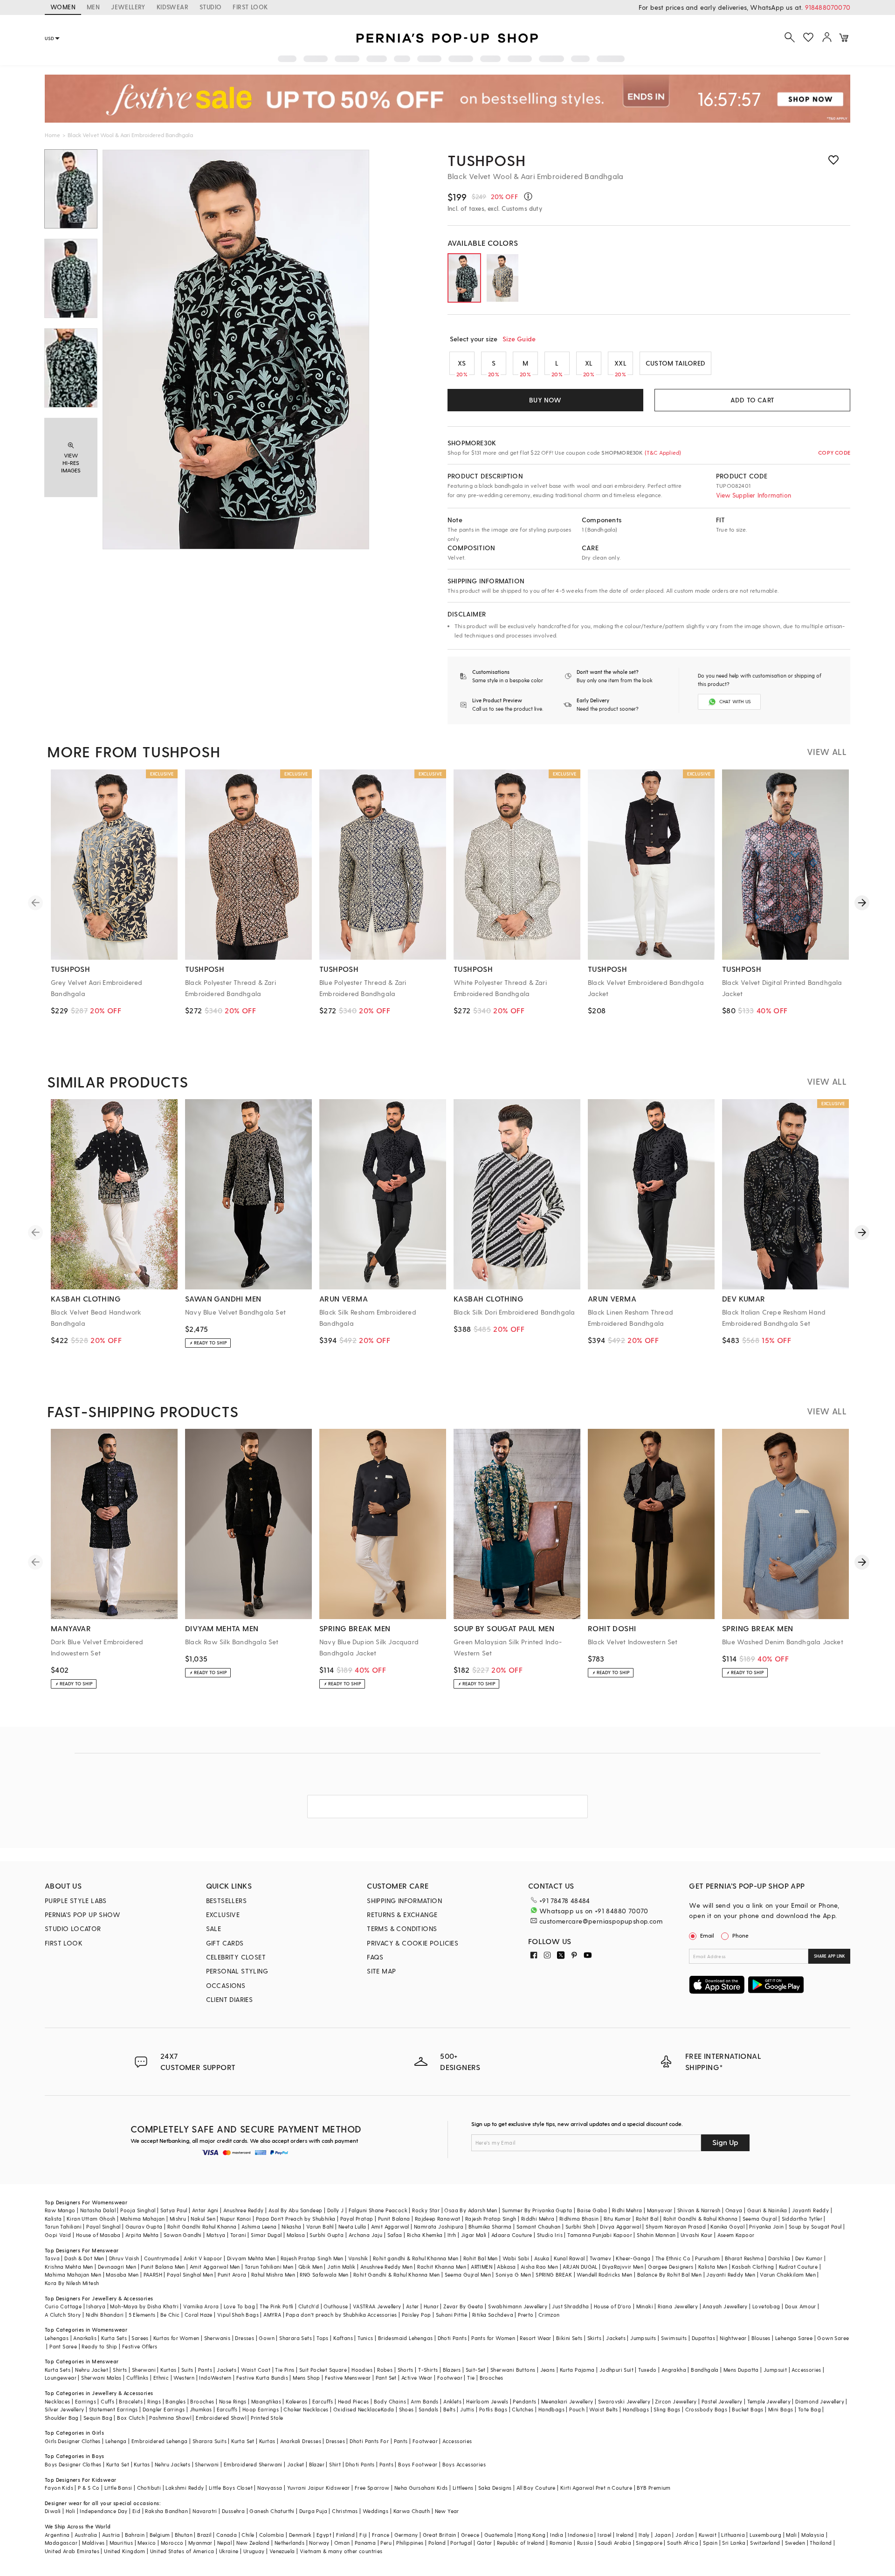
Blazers (452, 2370)
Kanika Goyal (727, 2226)
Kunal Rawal (569, 2258)
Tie (471, 2378)
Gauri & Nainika (767, 2210)
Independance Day (103, 2511)
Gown (267, 2338)
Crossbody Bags (706, 2409)
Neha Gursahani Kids (421, 2488)
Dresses (244, 2338)
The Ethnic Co (673, 2258)
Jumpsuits (643, 2338)
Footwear (450, 2378)
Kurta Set (243, 2441)
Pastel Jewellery (722, 2401)
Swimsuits (674, 2338)
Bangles (176, 2401)
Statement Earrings (114, 2409)
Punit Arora (232, 2275)
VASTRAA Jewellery (377, 2306)
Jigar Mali (474, 2235)
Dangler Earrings (164, 2409)
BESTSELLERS (226, 1901)
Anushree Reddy (244, 2210)
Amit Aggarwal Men (215, 2267)
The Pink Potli (277, 2306)
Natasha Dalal (98, 2210)
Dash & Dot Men (84, 2258)
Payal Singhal (103, 2226)
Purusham (707, 2258)
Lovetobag (766, 2306)
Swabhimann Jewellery (518, 2306)
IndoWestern (215, 2378)
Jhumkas (201, 2409)
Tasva (52, 2258)
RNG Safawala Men (324, 2275)
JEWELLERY (128, 7)
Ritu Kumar (617, 2219)
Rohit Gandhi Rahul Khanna (202, 2226)
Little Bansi (118, 2488)
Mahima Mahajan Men (73, 2275)
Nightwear (733, 2338)
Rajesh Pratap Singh (491, 2219)
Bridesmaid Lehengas (406, 2338)
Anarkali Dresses (301, 2441)
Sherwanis (217, 2338)
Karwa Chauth (412, 2511)
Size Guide (519, 339)
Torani (238, 2235)
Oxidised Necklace (357, 2409)
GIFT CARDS (225, 1943)
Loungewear (61, 2378)
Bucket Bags (747, 2409)
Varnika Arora (201, 2306)
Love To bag (239, 2306)
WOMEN (63, 7)
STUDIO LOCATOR (73, 1929)
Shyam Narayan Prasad (676, 2226)
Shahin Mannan (656, 2235)
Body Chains (390, 2401)
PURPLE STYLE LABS (76, 1901)
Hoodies (362, 2370)
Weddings (375, 2511)
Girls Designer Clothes (73, 2441)
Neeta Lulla (352, 2226)
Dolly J (336, 2210)
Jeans (548, 2370)
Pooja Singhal (138, 2210)
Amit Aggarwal (390, 2226)
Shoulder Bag (62, 2418)
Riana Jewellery (678, 2306)
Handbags (551, 2409)
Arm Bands (425, 2401)
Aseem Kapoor (736, 2235)
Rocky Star (426, 2210)
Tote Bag (809, 2409)
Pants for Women (493, 2338)
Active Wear (417, 2378)
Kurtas (168, 2370)
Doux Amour (801, 2306)
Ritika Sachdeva (493, 2315)
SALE (214, 1929)
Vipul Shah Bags (238, 2315)
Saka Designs (495, 2488)
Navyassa (270, 2488)
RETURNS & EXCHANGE (402, 1915)
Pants (205, 2370)
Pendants (524, 2401)
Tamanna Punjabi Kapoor (600, 2235)
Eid (136, 2511)
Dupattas (703, 2338)
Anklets (452, 2401)
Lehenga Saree (794, 2338)
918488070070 (828, 7)
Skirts (594, 2338)
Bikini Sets (569, 2338)
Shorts (406, 2370)
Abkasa (506, 2267)
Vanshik (358, 2258)
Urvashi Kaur (697, 2235)
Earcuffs (323, 2401)
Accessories (806, 2370)
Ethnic (161, 2378)
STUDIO (210, 7)
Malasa (296, 2235)
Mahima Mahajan (143, 2219)
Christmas (345, 2511)
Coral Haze (199, 2315)
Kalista (53, 2219)
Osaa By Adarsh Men (471, 2210)
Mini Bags (781, 2409)
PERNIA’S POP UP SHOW (83, 1915)
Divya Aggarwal (620, 2226)
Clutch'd (309, 2306)
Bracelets (131, 2401)
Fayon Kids (59, 2488)
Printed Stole (267, 2418)
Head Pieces (353, 2401)
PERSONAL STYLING (237, 1971)
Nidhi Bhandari (105, 2315)
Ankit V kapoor (203, 2258)
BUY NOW (545, 400)
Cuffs (107, 2401)
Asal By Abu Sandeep (296, 2210)
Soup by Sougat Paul (815, 2226)
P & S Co (89, 2488)
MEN (93, 7)
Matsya (216, 2235)
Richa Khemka (425, 2235)
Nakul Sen (203, 2219)
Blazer (317, 2464)
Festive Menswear (348, 2378)
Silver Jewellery (64, 2409)
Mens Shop (306, 2378)
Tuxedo (647, 2370)
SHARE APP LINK (830, 1956)
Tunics (365, 2338)
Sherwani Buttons (513, 2370)
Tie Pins (285, 2370)
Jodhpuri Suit (616, 2370)
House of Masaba (98, 2235)
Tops (323, 2338)
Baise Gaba (592, 2210)
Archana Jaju (366, 2235)
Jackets (616, 2338)
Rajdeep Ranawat (438, 2219)
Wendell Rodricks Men (604, 2275)
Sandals (429, 2409)
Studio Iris (550, 2235)
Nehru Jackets (172, 2464)
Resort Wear (535, 2338)
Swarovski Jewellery (624, 2401)
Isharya (96, 2306)
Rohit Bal (647, 2219)
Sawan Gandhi (183, 2235)
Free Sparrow (372, 2488)
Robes (385, 2370)
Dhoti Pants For (369, 2441)
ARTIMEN (482, 2267)
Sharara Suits (210, 2441)
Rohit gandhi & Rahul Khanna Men (416, 2258)
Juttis (467, 2409)
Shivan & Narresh (699, 2210)
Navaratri (205, 2511)
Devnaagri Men (117, 2267)
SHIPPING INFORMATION (404, 1901)
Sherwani (144, 2370)
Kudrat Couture (799, 2267)
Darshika (779, 2258)
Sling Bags (667, 2409)
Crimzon (549, 2315)
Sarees (140, 2338)
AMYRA (272, 2315)
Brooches (492, 2378)
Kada (388, 2409)
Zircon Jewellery (676, 2401)
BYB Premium (654, 2488)
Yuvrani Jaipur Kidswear (319, 2488)
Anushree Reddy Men (386, 2267)
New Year (447, 2511)
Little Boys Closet (231, 2488)
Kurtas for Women (176, 2338)
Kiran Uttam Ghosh (91, 2219)
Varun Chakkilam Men (788, 2275)
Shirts (120, 2370)
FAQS (375, 1957)
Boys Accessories (464, 2464)
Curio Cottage (63, 2306)
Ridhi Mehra (627, 2210)
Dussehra (233, 2511)
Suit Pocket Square (323, 2370)
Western (184, 2378)
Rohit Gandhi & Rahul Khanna (701, 2219)
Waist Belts (603, 2409)
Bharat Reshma (744, 2258)
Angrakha (674, 2370)
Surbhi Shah (580, 2226)
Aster (413, 2306)
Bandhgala (705, 2370)
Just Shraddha (570, 2306)
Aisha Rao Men (539, 2267)
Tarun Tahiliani (63, 2226)
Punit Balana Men (163, 2267)
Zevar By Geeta (463, 2306)
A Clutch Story (63, 2315)
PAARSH (153, 2275)
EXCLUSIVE (223, 1915)
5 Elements (142, 2315)
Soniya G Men (513, 2275)
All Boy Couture (536, 2488)
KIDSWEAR (172, 7)
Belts (449, 2409)
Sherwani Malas (101, 2378)
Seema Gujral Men (468, 2275)
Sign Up (725, 2142)
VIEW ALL (827, 751)
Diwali (53, 2511)
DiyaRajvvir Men (623, 2267)
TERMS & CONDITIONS (402, 1929)
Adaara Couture (512, 2235)
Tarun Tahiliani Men (269, 2267)
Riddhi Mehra (538, 2219)
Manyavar (660, 2210)
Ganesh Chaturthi (272, 2511)
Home (52, 135)
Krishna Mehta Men (69, 2267)
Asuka (542, 2258)
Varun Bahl (320, 2226)
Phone (740, 1935)
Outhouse (336, 2306)
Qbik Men (310, 2267)
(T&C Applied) (662, 452)
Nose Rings (233, 2401)
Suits (187, 2370)
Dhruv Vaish (124, 2258)
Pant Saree (63, 2346)
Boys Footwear (418, 2464)
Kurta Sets (114, 2338)
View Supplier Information (754, 495)
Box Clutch (131, 2418)
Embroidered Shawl (221, 2418)
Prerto (526, 2315)
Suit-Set (476, 2370)
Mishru (178, 2219)
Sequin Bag (98, 2418)
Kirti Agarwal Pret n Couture (596, 2488)
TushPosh (486, 160)
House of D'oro (613, 2306)
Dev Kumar (809, 2258)
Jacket (296, 2464)
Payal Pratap (357, 2219)
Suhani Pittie (452, 2315)
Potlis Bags (493, 2409)
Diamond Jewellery (820, 2401)
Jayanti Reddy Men (731, 2275)
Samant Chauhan (539, 2226)
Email (707, 1935)
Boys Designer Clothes (73, 2464)
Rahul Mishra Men (273, 2275)
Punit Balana (394, 2219)
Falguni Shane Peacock (378, 2210)
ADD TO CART (752, 400)
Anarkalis (85, 2338)
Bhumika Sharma (490, 2226)
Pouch (577, 2409)
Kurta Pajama (577, 2370)
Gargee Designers (671, 2267)
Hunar (431, 2306)
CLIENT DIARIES (230, 1999)
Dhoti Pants (452, 2338)
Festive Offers (140, 2346)
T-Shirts (428, 2370)
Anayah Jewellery (725, 2306)
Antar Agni (205, 2210)
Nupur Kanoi (235, 2219)
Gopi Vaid (58, 2235)
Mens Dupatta (741, 2370)
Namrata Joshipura (439, 2226)
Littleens (463, 2488)
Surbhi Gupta (327, 2235)
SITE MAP (381, 1971)
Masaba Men (122, 2275)
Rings (154, 2401)
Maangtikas (266, 2401)
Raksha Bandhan (166, 2511)
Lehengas (57, 2338)
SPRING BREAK (554, 2275)
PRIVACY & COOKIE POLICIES (413, 1943)
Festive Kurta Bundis (262, 2378)
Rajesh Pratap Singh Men (312, 2258)
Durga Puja (313, 2511)
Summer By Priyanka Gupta (537, 2210)
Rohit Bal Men (481, 2258)
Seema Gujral (760, 2219)
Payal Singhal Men (190, 2275)
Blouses (761, 2338)
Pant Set (386, 2378)
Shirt (335, 2464)
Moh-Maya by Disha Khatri (144, 2306)
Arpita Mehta (142, 2235)
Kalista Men (713, 2267)
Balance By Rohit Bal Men (670, 2275)
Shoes (406, 2409)
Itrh (452, 2235)
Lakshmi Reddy (185, 2488)
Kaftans (343, 2338)
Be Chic (170, 2315)
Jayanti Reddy (810, 2210)
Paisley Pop (416, 2315)
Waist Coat (256, 2370)
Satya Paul (174, 2210)
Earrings (86, 2401)
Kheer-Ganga (633, 2258)
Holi (71, 2511)
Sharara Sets (296, 2338)
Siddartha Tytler (802, 2219)
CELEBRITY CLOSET (236, 1957)
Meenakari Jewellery (567, 2401)
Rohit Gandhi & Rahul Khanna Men (396, 2275)
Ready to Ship (99, 2346)
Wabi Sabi (516, 2258)
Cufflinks (138, 2378)
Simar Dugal (266, 2235)
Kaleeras (296, 2401)
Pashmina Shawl (170, 2418)
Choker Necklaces (306, 2409)
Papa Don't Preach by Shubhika (296, 2219)
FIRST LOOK (250, 7)
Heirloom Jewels (487, 2401)
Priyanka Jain (766, 2226)
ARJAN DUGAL (580, 2267)
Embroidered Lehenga (160, 2441)
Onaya (734, 2210)
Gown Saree (833, 2338)
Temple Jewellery (769, 2401)
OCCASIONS (226, 1985)
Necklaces (58, 2401)
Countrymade (162, 2258)
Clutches (523, 2409)
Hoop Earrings (261, 2409)
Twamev (600, 2258)
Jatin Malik (341, 2267)
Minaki (645, 2306)
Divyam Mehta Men (251, 2258)
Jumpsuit (775, 2370)
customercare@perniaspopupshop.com (601, 1921)
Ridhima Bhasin (579, 2219)
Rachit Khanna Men (442, 2267)
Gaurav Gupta (144, 2226)
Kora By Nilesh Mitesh (72, 2283)
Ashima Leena (259, 2226)
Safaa (395, 2235)
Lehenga (116, 2441)
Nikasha (292, 2226)
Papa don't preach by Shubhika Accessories (341, 2315)
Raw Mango (60, 2210)
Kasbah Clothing (753, 2267)
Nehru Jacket (92, 2370)
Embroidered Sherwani (253, 2464)
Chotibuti (149, 2488)
